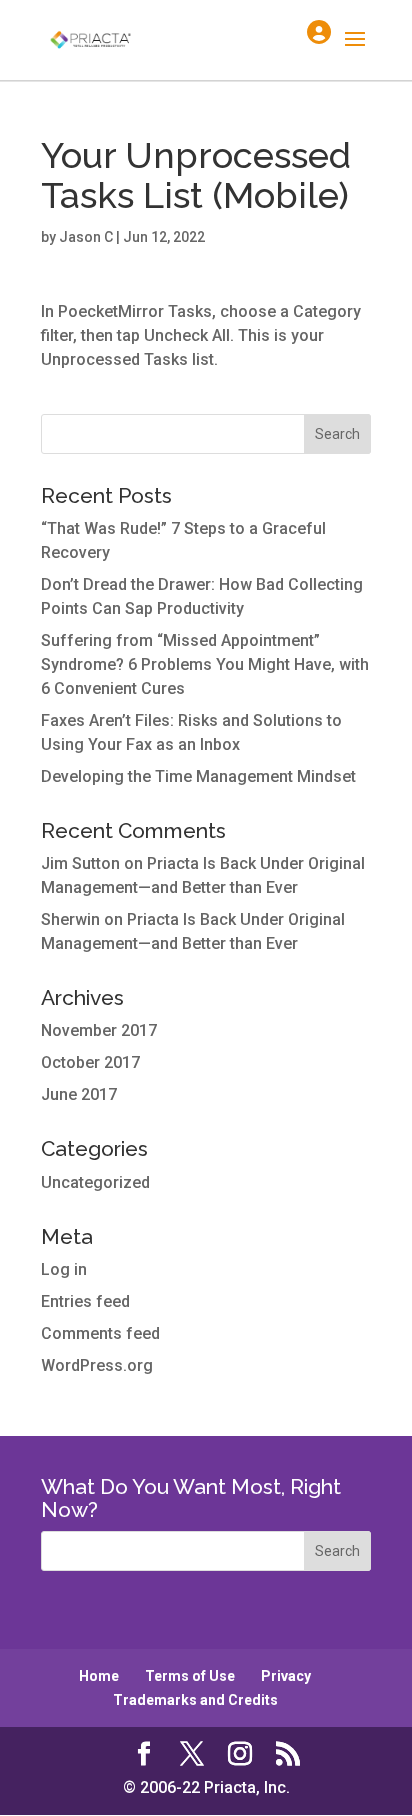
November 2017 (99, 1030)
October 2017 (90, 1062)
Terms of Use (190, 1676)
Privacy (286, 1676)
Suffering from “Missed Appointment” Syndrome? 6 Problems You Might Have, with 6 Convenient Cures (205, 664)
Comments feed (100, 1333)
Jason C (86, 237)
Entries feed (85, 1301)
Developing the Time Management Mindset (198, 776)
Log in (64, 1269)
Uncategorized (95, 1182)
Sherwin (70, 919)
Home (99, 1676)
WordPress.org (97, 1365)
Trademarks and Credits (195, 1700)
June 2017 (79, 1094)
